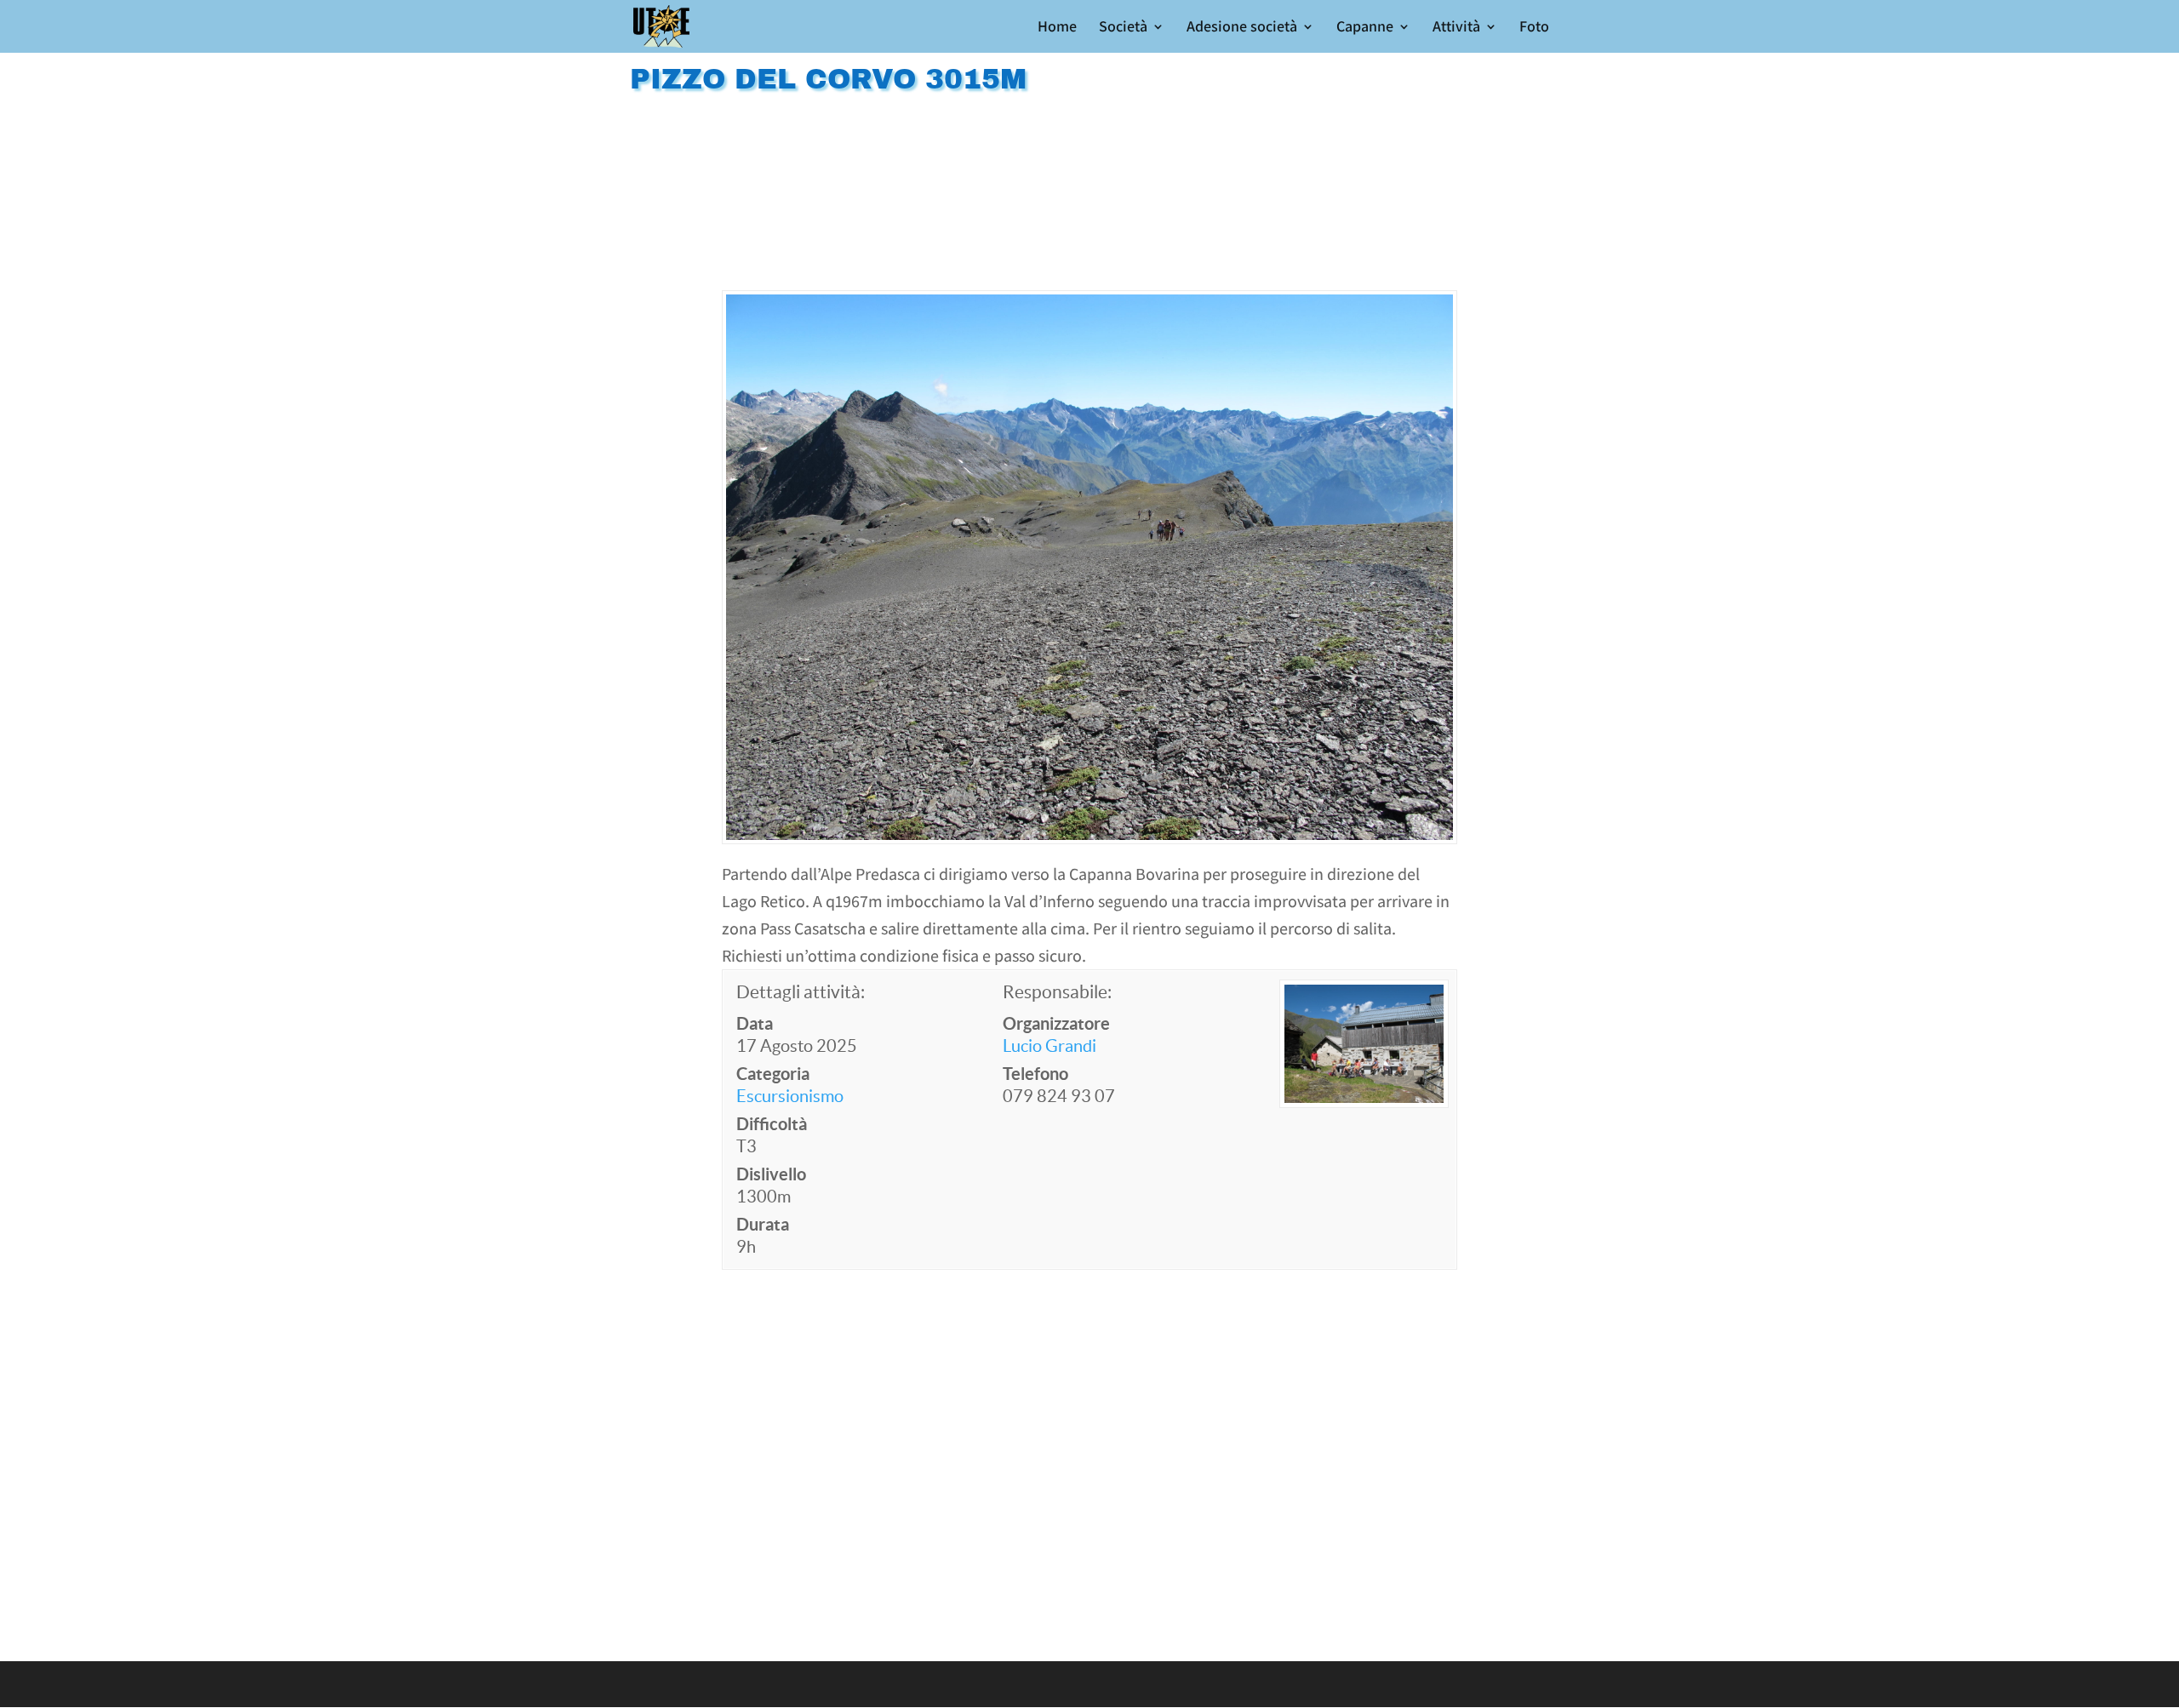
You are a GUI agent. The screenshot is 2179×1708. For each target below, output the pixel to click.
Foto (1534, 28)
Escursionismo (790, 1096)
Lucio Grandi (1049, 1046)
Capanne (1365, 28)
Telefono (1035, 1074)
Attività (1456, 28)
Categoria (773, 1074)
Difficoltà (772, 1124)
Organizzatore (1056, 1023)
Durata (763, 1224)
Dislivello (771, 1174)
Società (1123, 28)
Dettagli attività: (801, 992)
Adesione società (1242, 28)
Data (755, 1023)
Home (1057, 28)
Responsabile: (1057, 992)
